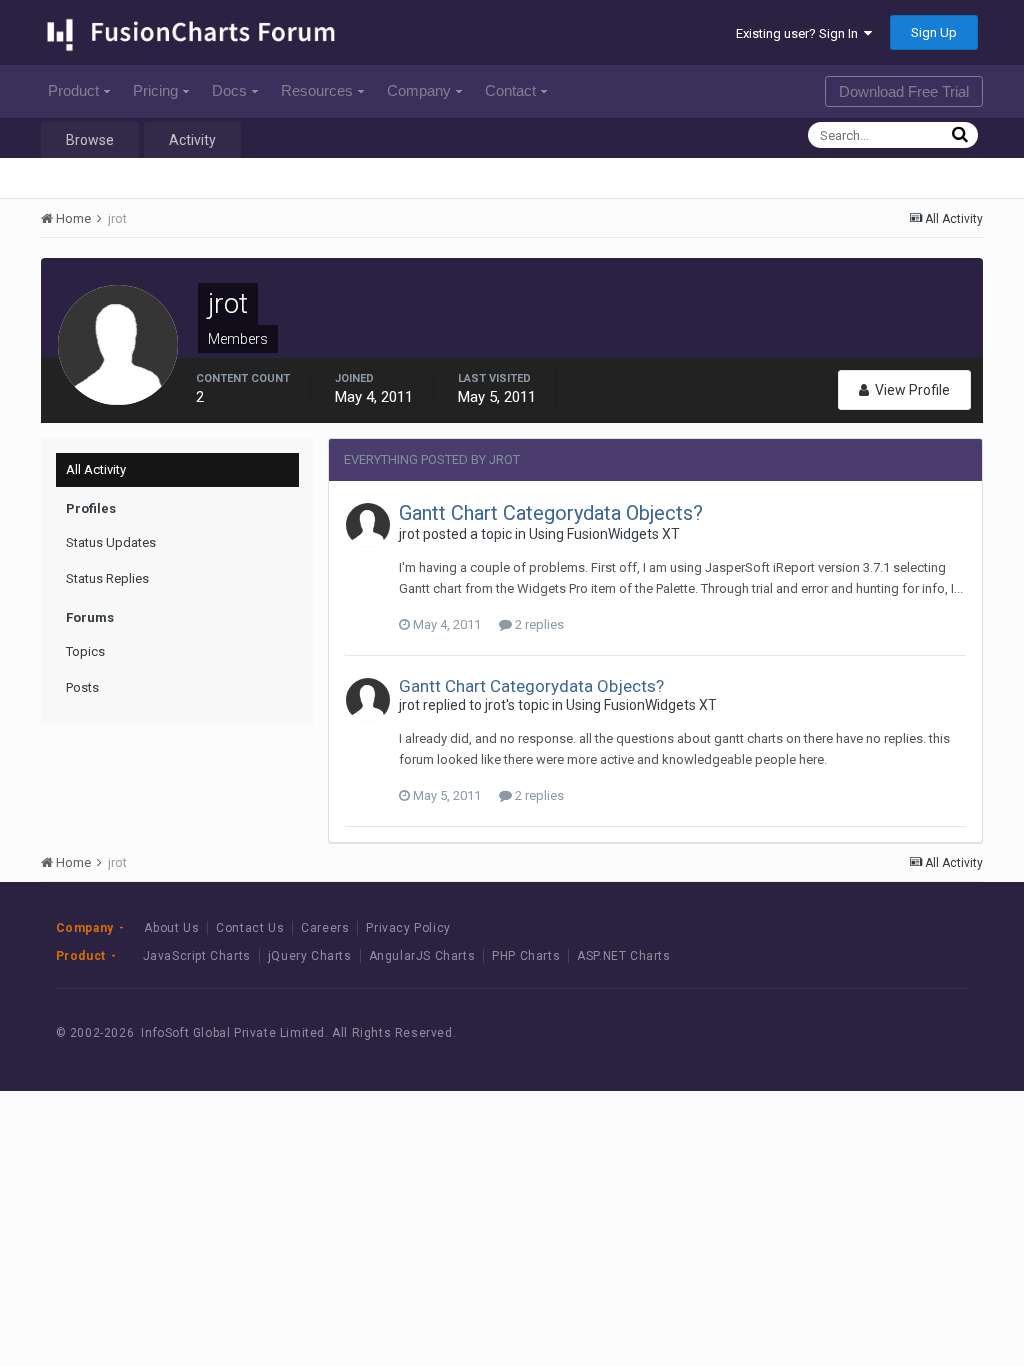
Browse (90, 140)
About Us (171, 928)
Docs (229, 90)
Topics (85, 651)
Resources (317, 90)
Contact (510, 90)
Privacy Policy (408, 928)
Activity (192, 140)
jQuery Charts (310, 956)
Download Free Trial (904, 91)
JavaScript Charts (197, 956)
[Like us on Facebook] (844, 1032)
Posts (82, 687)
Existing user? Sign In (800, 33)
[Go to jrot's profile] (368, 525)
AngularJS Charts (422, 956)
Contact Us (250, 928)
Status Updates (111, 542)
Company (419, 90)
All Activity (96, 469)
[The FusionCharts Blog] (799, 1032)
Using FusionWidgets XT (604, 534)
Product (73, 90)
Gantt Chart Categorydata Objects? (551, 513)
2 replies (538, 624)
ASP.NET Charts (623, 956)
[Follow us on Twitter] (889, 1032)
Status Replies (107, 578)
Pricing (155, 90)
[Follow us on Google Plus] (934, 1032)
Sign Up (934, 32)
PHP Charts (526, 956)
